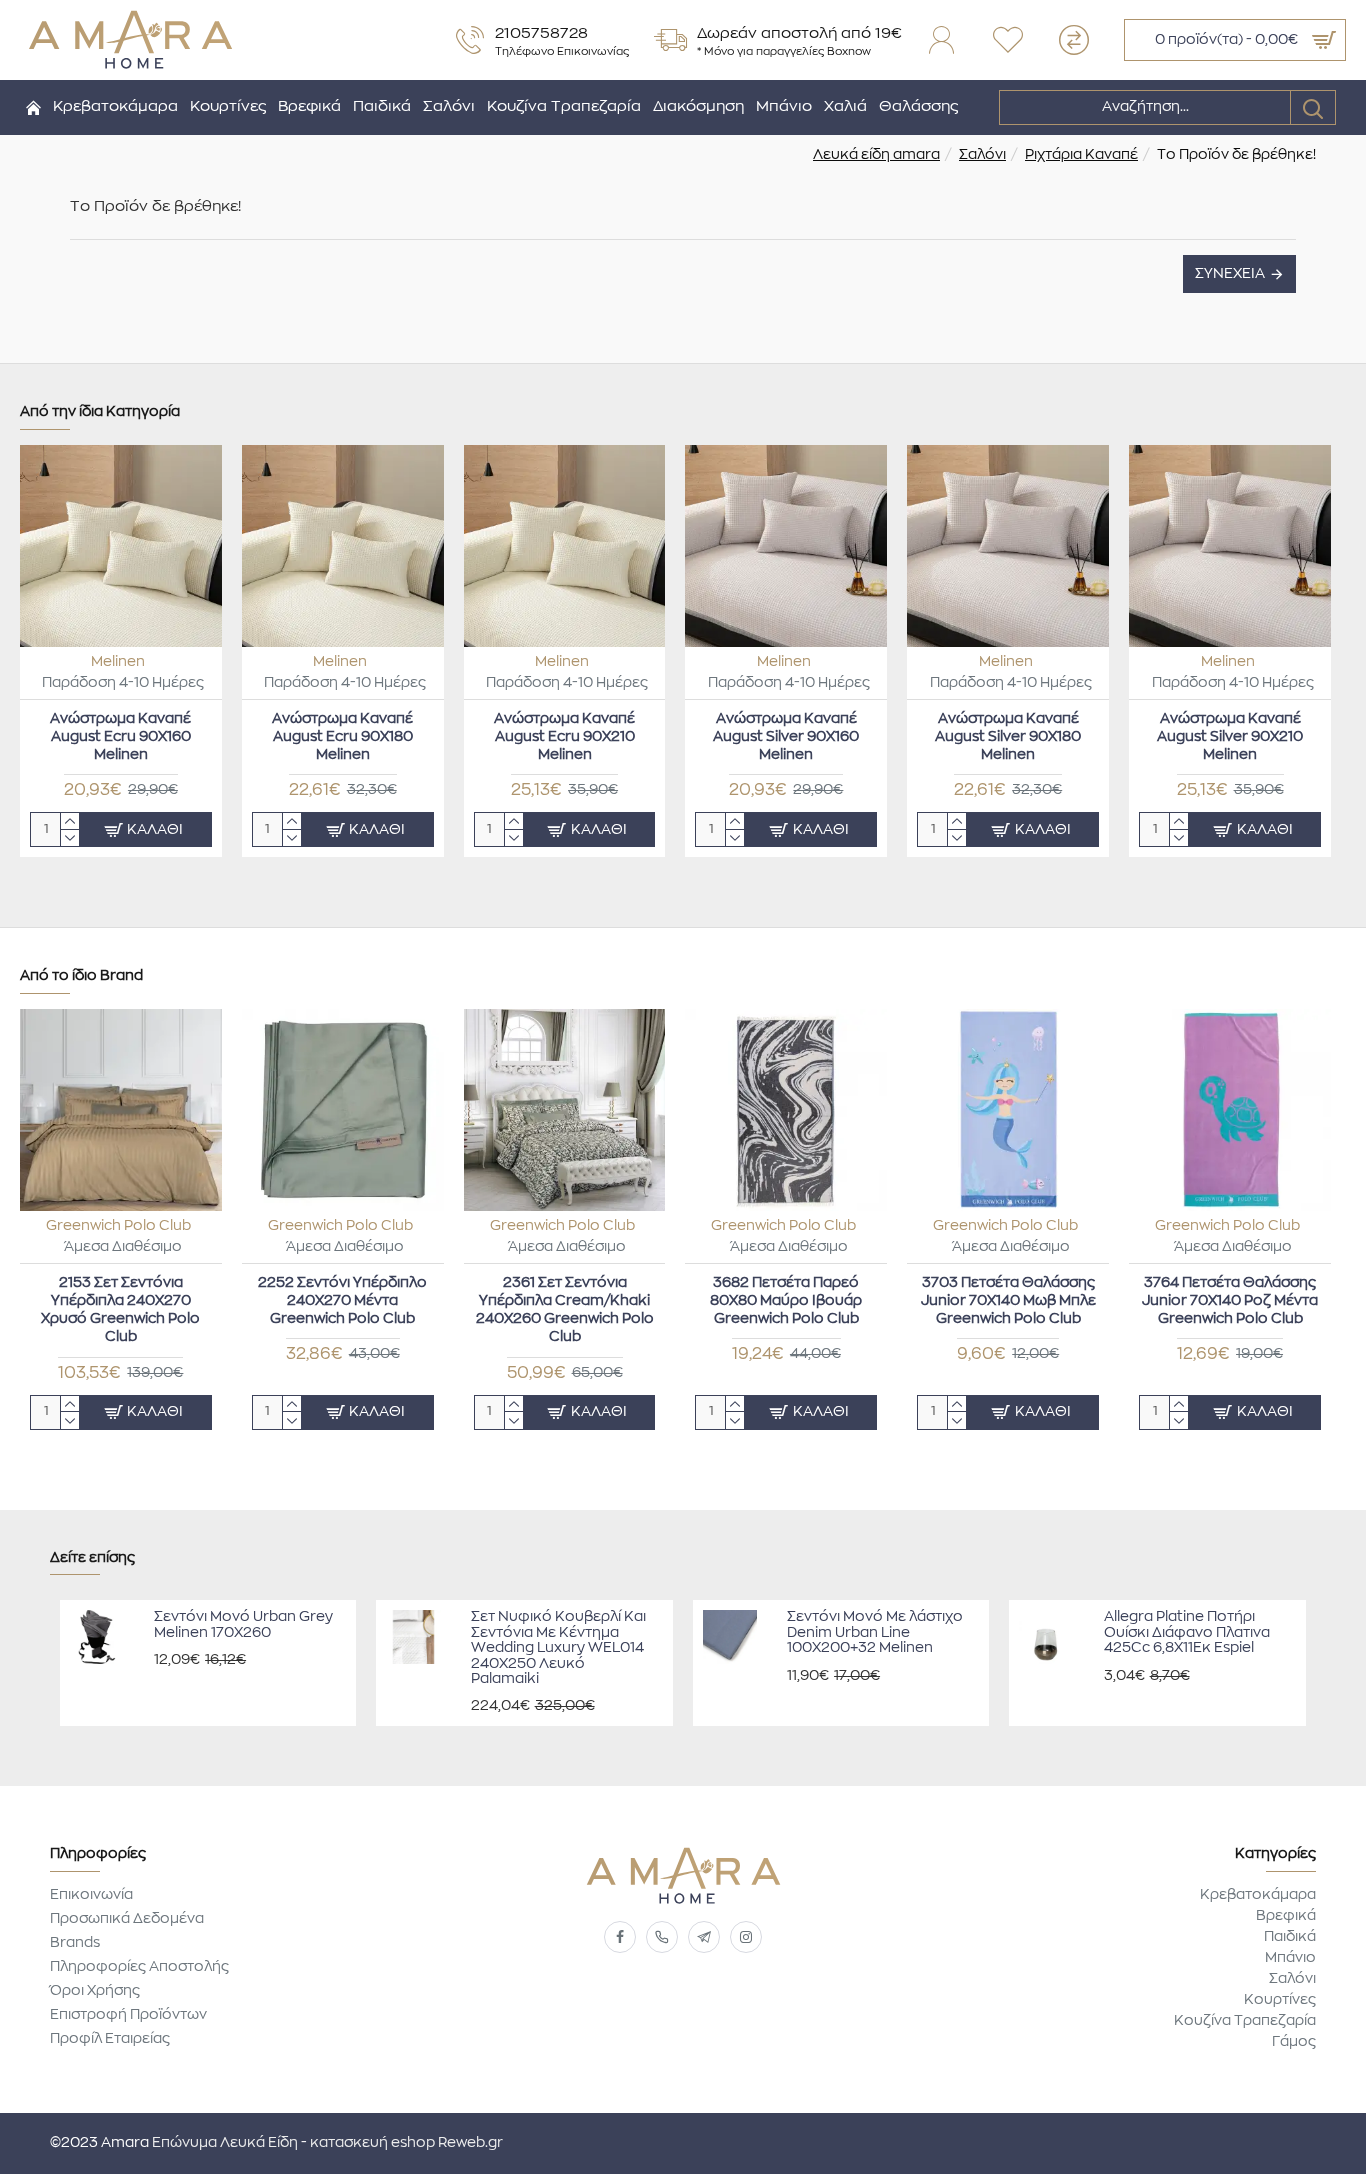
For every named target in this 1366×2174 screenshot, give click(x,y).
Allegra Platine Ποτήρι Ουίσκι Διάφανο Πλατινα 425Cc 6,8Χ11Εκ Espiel (1187, 1632)
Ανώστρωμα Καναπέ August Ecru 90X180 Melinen (342, 737)
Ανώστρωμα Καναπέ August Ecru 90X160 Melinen (120, 737)
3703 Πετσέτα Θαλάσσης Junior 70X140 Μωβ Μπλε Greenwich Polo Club (1008, 1301)
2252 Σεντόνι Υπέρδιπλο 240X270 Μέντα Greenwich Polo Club (342, 1301)
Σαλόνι (982, 155)
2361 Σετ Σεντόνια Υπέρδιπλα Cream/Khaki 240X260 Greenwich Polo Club (565, 1310)
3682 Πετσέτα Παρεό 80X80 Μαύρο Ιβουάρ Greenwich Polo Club (786, 1301)
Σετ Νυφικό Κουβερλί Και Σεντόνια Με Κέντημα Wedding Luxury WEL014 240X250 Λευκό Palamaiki (558, 1648)
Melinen (118, 662)
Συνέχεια (1230, 274)
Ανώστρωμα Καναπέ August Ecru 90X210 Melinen (564, 737)
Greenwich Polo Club (118, 1226)
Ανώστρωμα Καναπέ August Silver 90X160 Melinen (786, 737)
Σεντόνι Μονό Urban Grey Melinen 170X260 (243, 1624)
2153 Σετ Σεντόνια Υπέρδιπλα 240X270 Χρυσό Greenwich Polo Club (120, 1310)
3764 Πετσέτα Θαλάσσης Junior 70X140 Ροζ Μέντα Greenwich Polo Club (1230, 1301)
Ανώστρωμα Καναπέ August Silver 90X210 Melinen (1230, 737)
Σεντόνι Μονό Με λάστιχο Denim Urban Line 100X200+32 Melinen (875, 1632)
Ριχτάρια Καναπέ (1081, 155)
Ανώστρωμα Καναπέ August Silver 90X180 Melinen (1008, 737)
